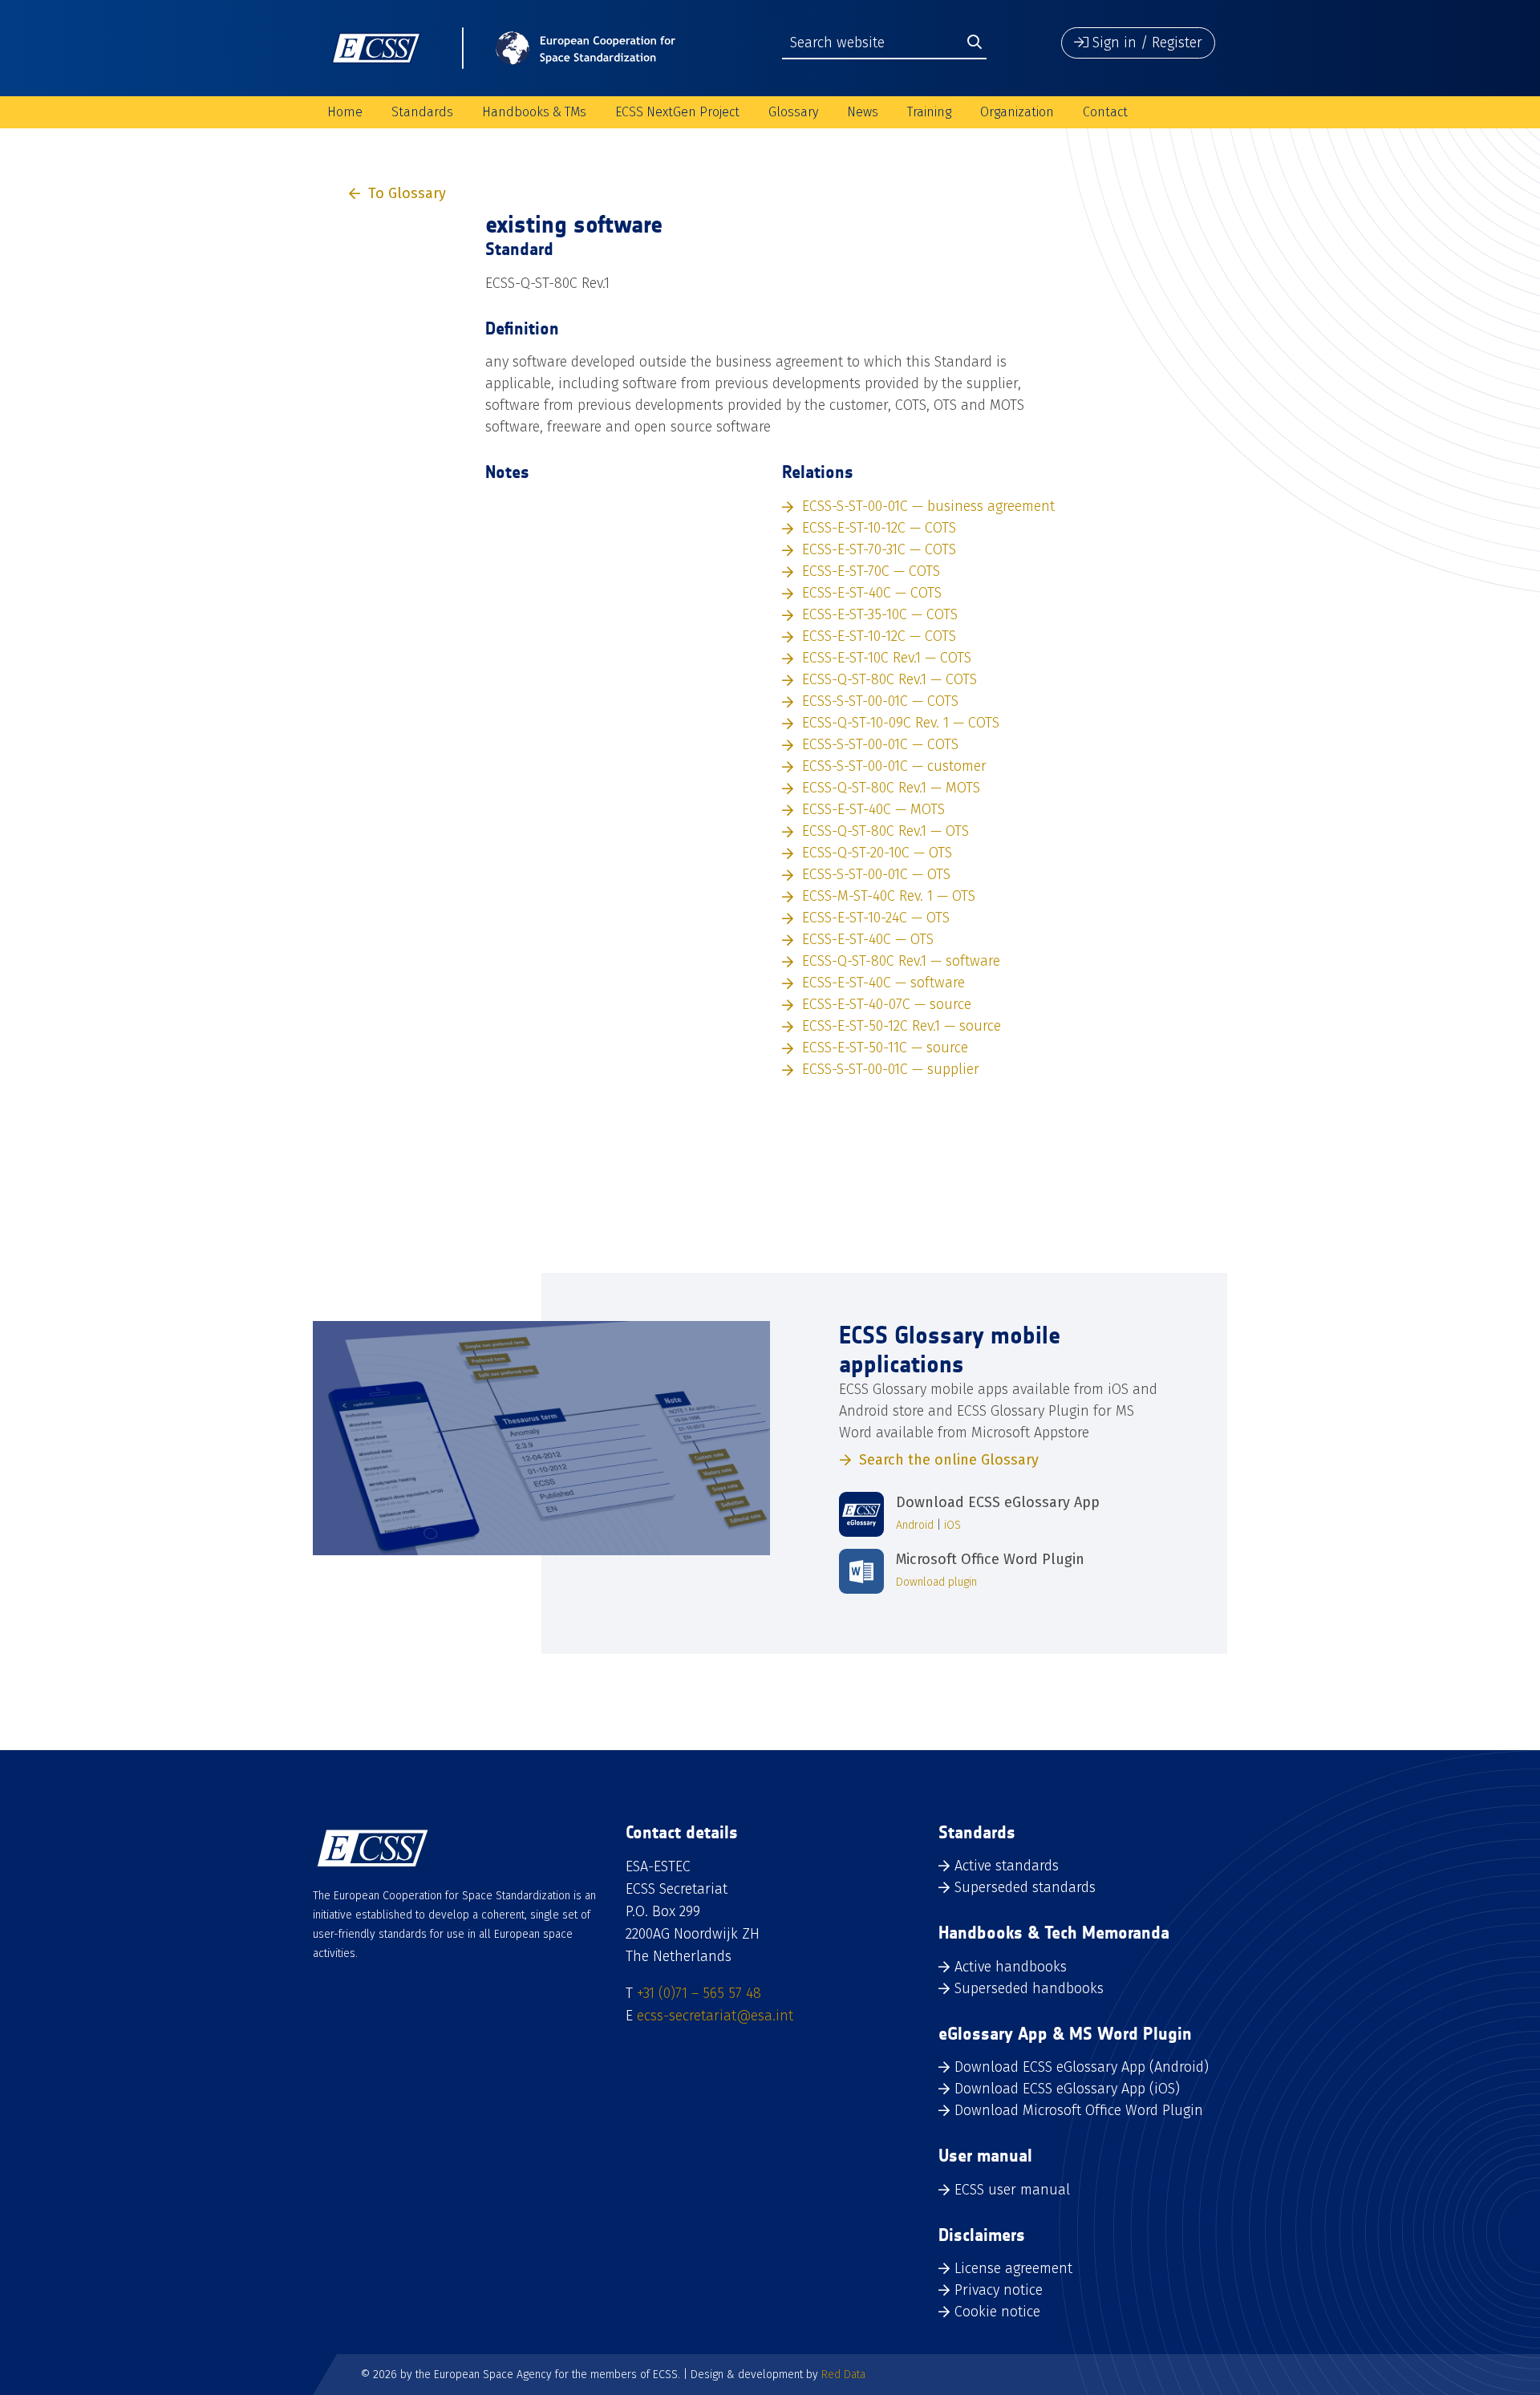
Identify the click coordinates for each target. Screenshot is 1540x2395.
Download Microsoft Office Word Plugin (1079, 2110)
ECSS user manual (1012, 2190)
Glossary (793, 112)
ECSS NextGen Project (677, 112)
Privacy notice (999, 2290)
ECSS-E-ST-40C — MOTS (873, 809)
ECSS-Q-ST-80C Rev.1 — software (901, 961)
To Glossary (407, 193)
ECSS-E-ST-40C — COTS (872, 593)
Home (345, 112)
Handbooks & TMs (534, 112)
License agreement (1013, 2268)
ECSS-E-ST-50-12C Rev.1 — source (902, 1026)
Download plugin (936, 1582)
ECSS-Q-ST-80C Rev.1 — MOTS (891, 788)
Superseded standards (1025, 1887)
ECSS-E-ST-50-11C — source (885, 1048)
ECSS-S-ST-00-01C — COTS (880, 701)
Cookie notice (997, 2312)
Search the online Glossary (949, 1460)
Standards (422, 112)
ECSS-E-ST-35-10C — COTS (880, 614)
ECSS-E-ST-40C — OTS (868, 939)
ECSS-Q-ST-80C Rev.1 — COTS (890, 679)
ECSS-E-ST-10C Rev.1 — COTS (887, 658)
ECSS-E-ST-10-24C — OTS (876, 918)
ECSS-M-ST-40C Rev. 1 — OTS (889, 896)
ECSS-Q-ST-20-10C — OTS (877, 853)
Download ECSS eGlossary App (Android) (1082, 2067)
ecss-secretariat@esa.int (715, 2016)
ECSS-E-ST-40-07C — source (887, 1004)
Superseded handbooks (1029, 1988)
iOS (952, 1525)
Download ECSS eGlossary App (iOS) (1067, 2089)
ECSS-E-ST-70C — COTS (871, 571)
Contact (1105, 112)
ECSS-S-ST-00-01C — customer (894, 766)
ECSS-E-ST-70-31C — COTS (879, 549)
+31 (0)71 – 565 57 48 (699, 1993)
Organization (1017, 112)
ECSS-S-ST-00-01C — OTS (876, 874)
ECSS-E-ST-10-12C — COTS (879, 528)
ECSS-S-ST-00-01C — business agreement (928, 506)
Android (915, 1525)
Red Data (843, 2375)
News (863, 112)
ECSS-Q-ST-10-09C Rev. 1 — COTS (901, 723)
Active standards (1007, 1866)
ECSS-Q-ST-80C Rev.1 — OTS (885, 831)
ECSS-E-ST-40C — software (883, 983)
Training (929, 112)
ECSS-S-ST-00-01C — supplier (891, 1069)
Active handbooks (1011, 1967)
